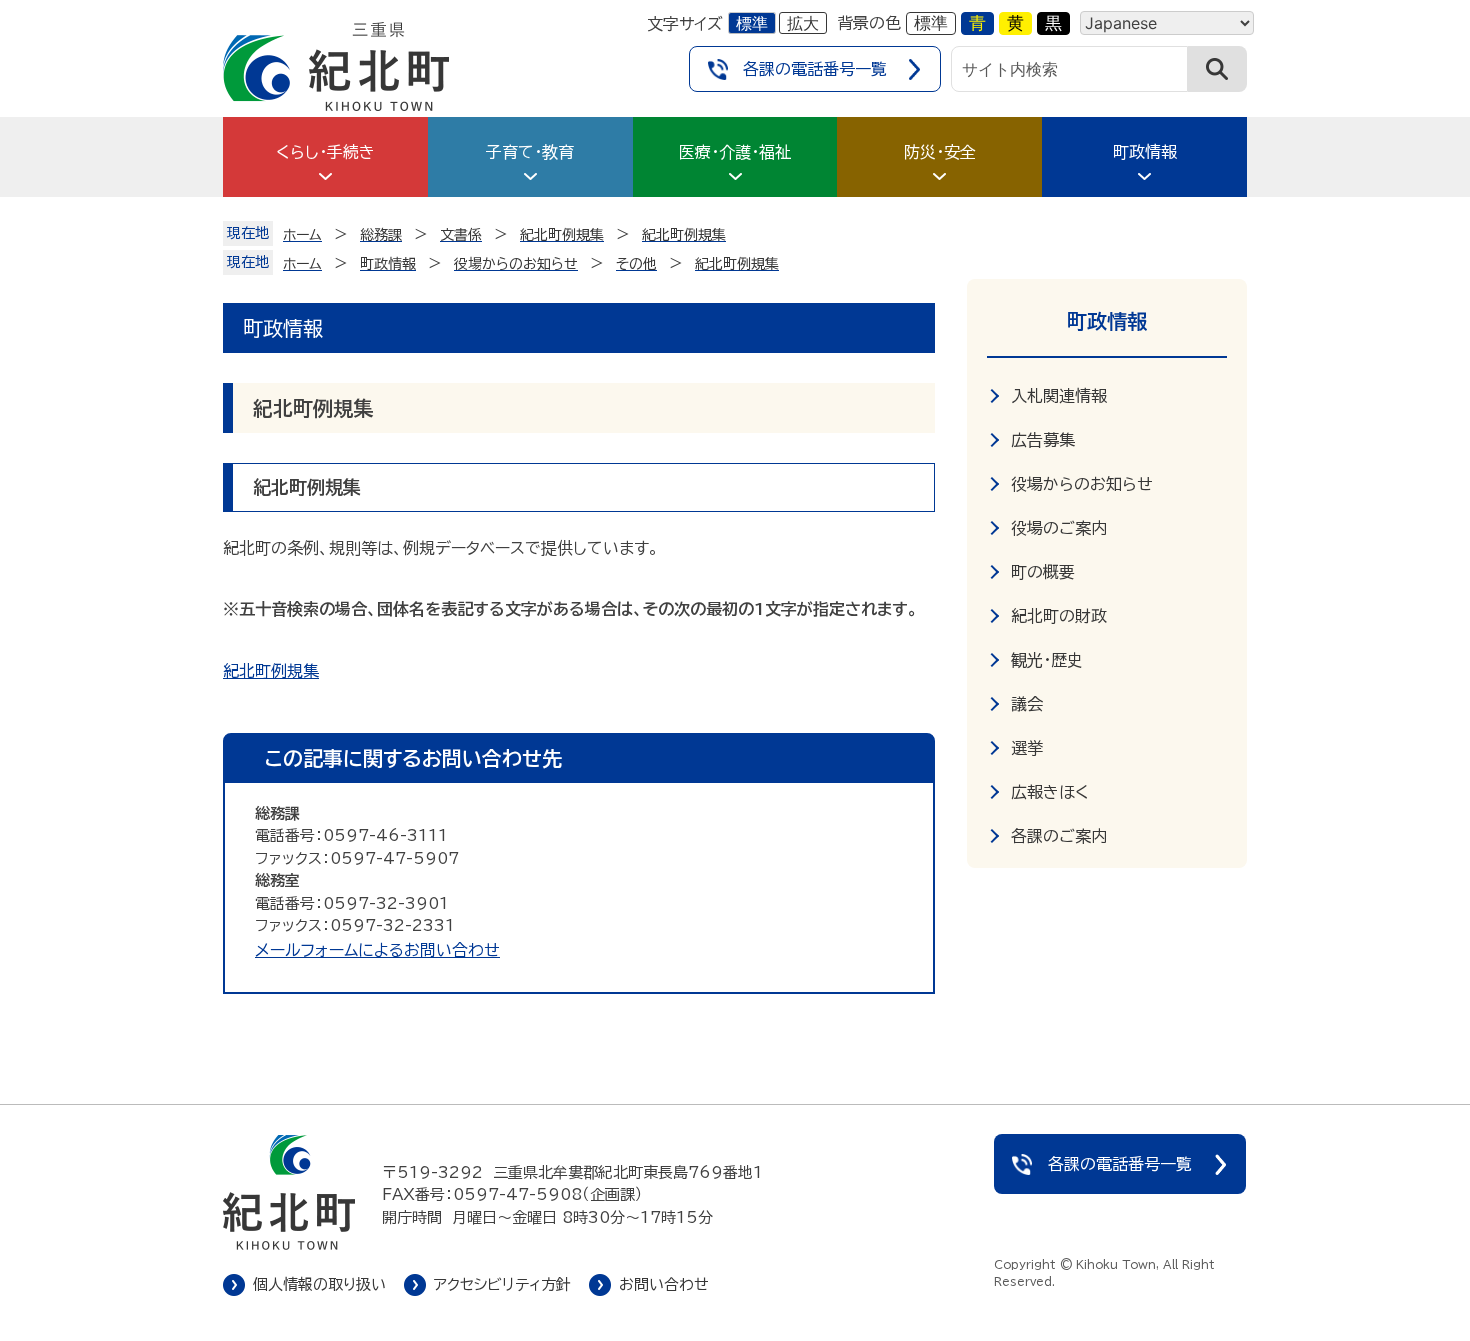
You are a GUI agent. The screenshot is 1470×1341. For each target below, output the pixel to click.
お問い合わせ (664, 1284)
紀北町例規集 (271, 671)
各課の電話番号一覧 (815, 69)
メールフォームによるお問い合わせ (377, 950)
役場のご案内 (1059, 528)
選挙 (1027, 748)
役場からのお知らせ (1082, 484)
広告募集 (1043, 440)
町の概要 (1043, 572)
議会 (1027, 704)
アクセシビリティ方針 (502, 1284)
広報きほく (1050, 792)
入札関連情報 (1059, 396)
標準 (752, 23)
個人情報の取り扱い (319, 1284)
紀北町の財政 (1059, 616)
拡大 (803, 23)
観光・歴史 (1047, 660)
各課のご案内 (1059, 836)
